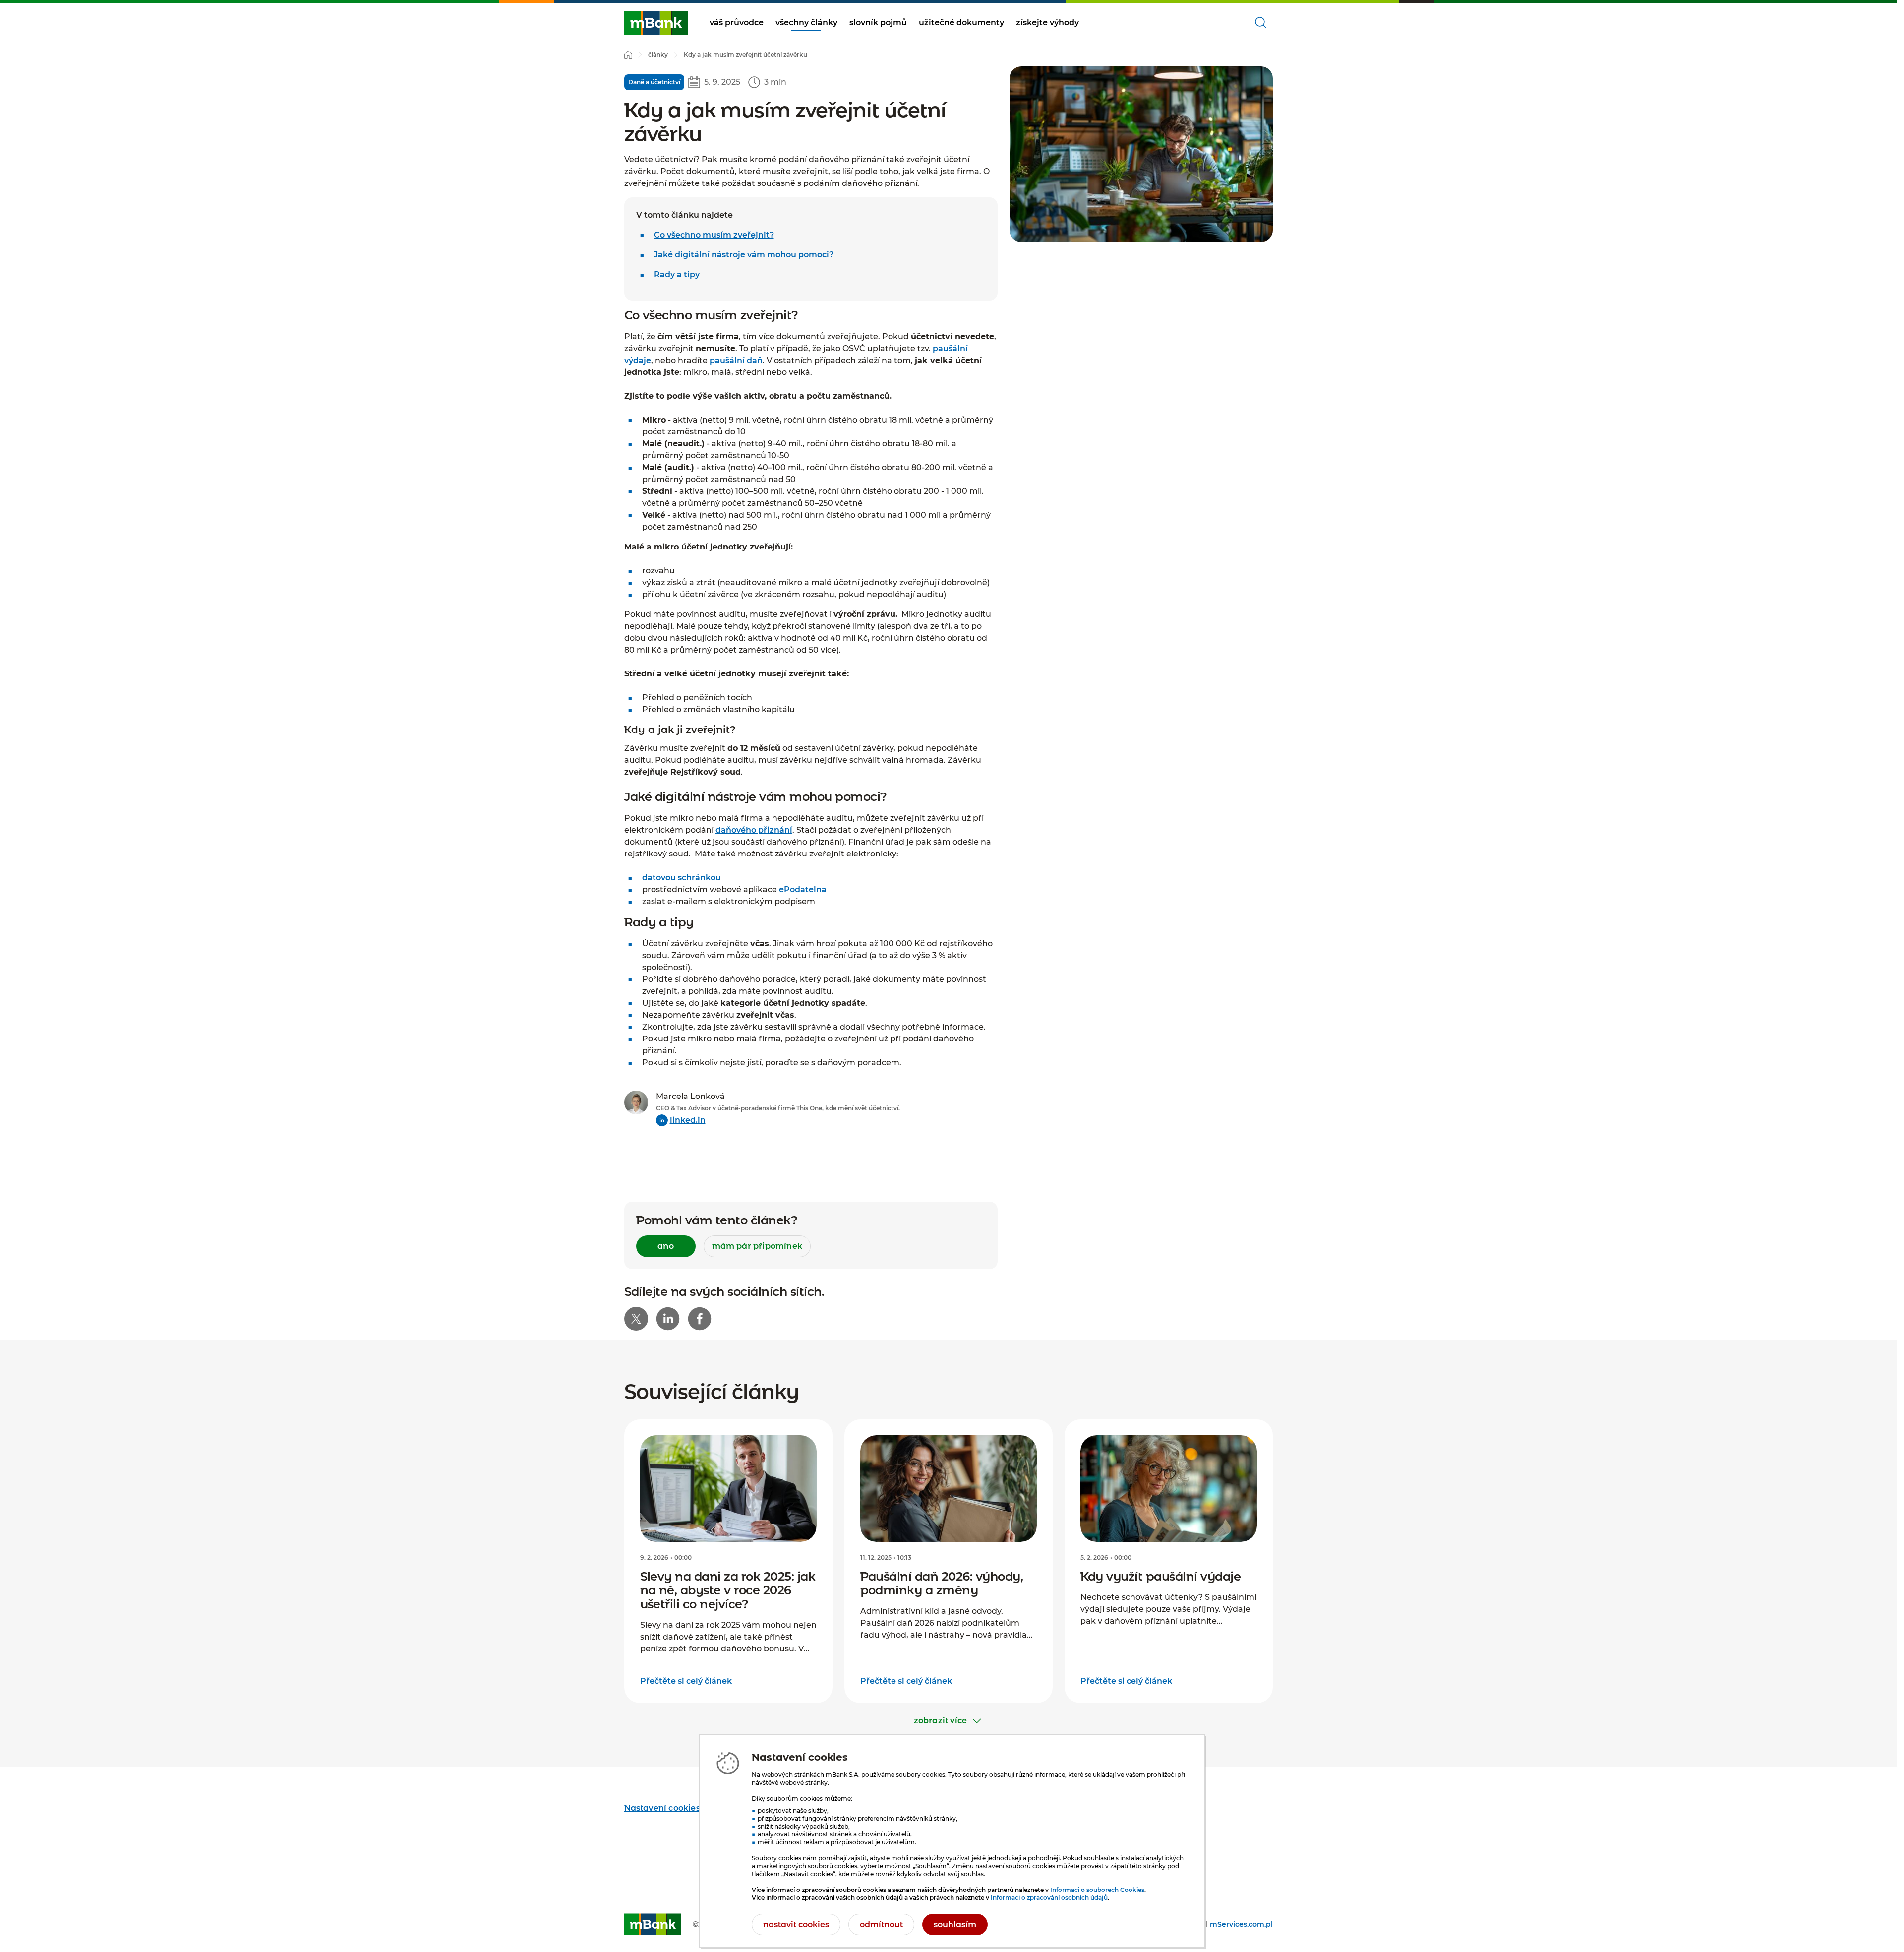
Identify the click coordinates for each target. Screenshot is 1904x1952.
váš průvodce (737, 23)
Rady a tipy (677, 274)
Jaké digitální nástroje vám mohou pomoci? (744, 255)
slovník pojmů (878, 23)
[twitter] (636, 1319)
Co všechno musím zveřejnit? (714, 235)
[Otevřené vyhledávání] (1261, 23)
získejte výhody (1047, 23)
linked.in (688, 1120)
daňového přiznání (754, 830)
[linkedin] (668, 1319)
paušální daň (736, 360)
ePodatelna (803, 889)
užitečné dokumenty (961, 23)
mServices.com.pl (1241, 1924)
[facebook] (700, 1319)
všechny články (806, 23)
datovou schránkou (682, 878)
